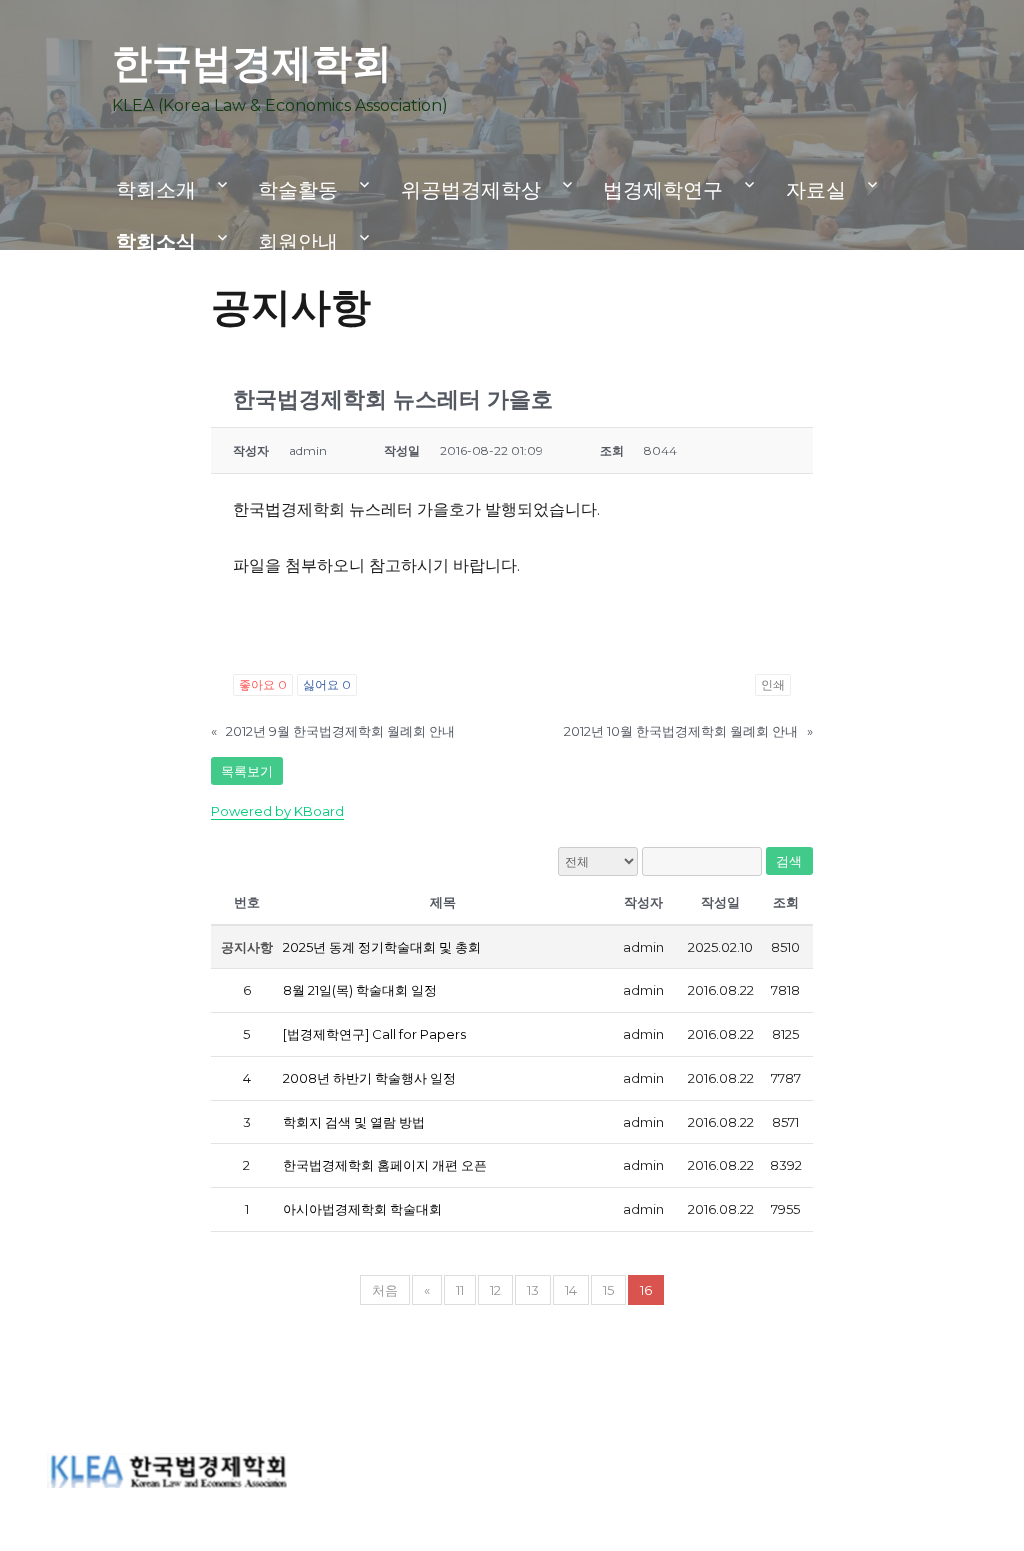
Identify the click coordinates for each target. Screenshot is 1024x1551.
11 (460, 1290)
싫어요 (327, 684)
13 (533, 1290)
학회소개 (156, 190)
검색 (789, 861)
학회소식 (156, 242)
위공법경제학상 (471, 190)
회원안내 (298, 242)
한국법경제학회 (252, 62)
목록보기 (247, 771)
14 (571, 1290)
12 (495, 1290)
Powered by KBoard (277, 811)
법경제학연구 (663, 190)
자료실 (816, 190)
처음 (385, 1290)
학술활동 (298, 190)
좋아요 (263, 684)
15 (608, 1290)
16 (646, 1290)
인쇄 (773, 684)
